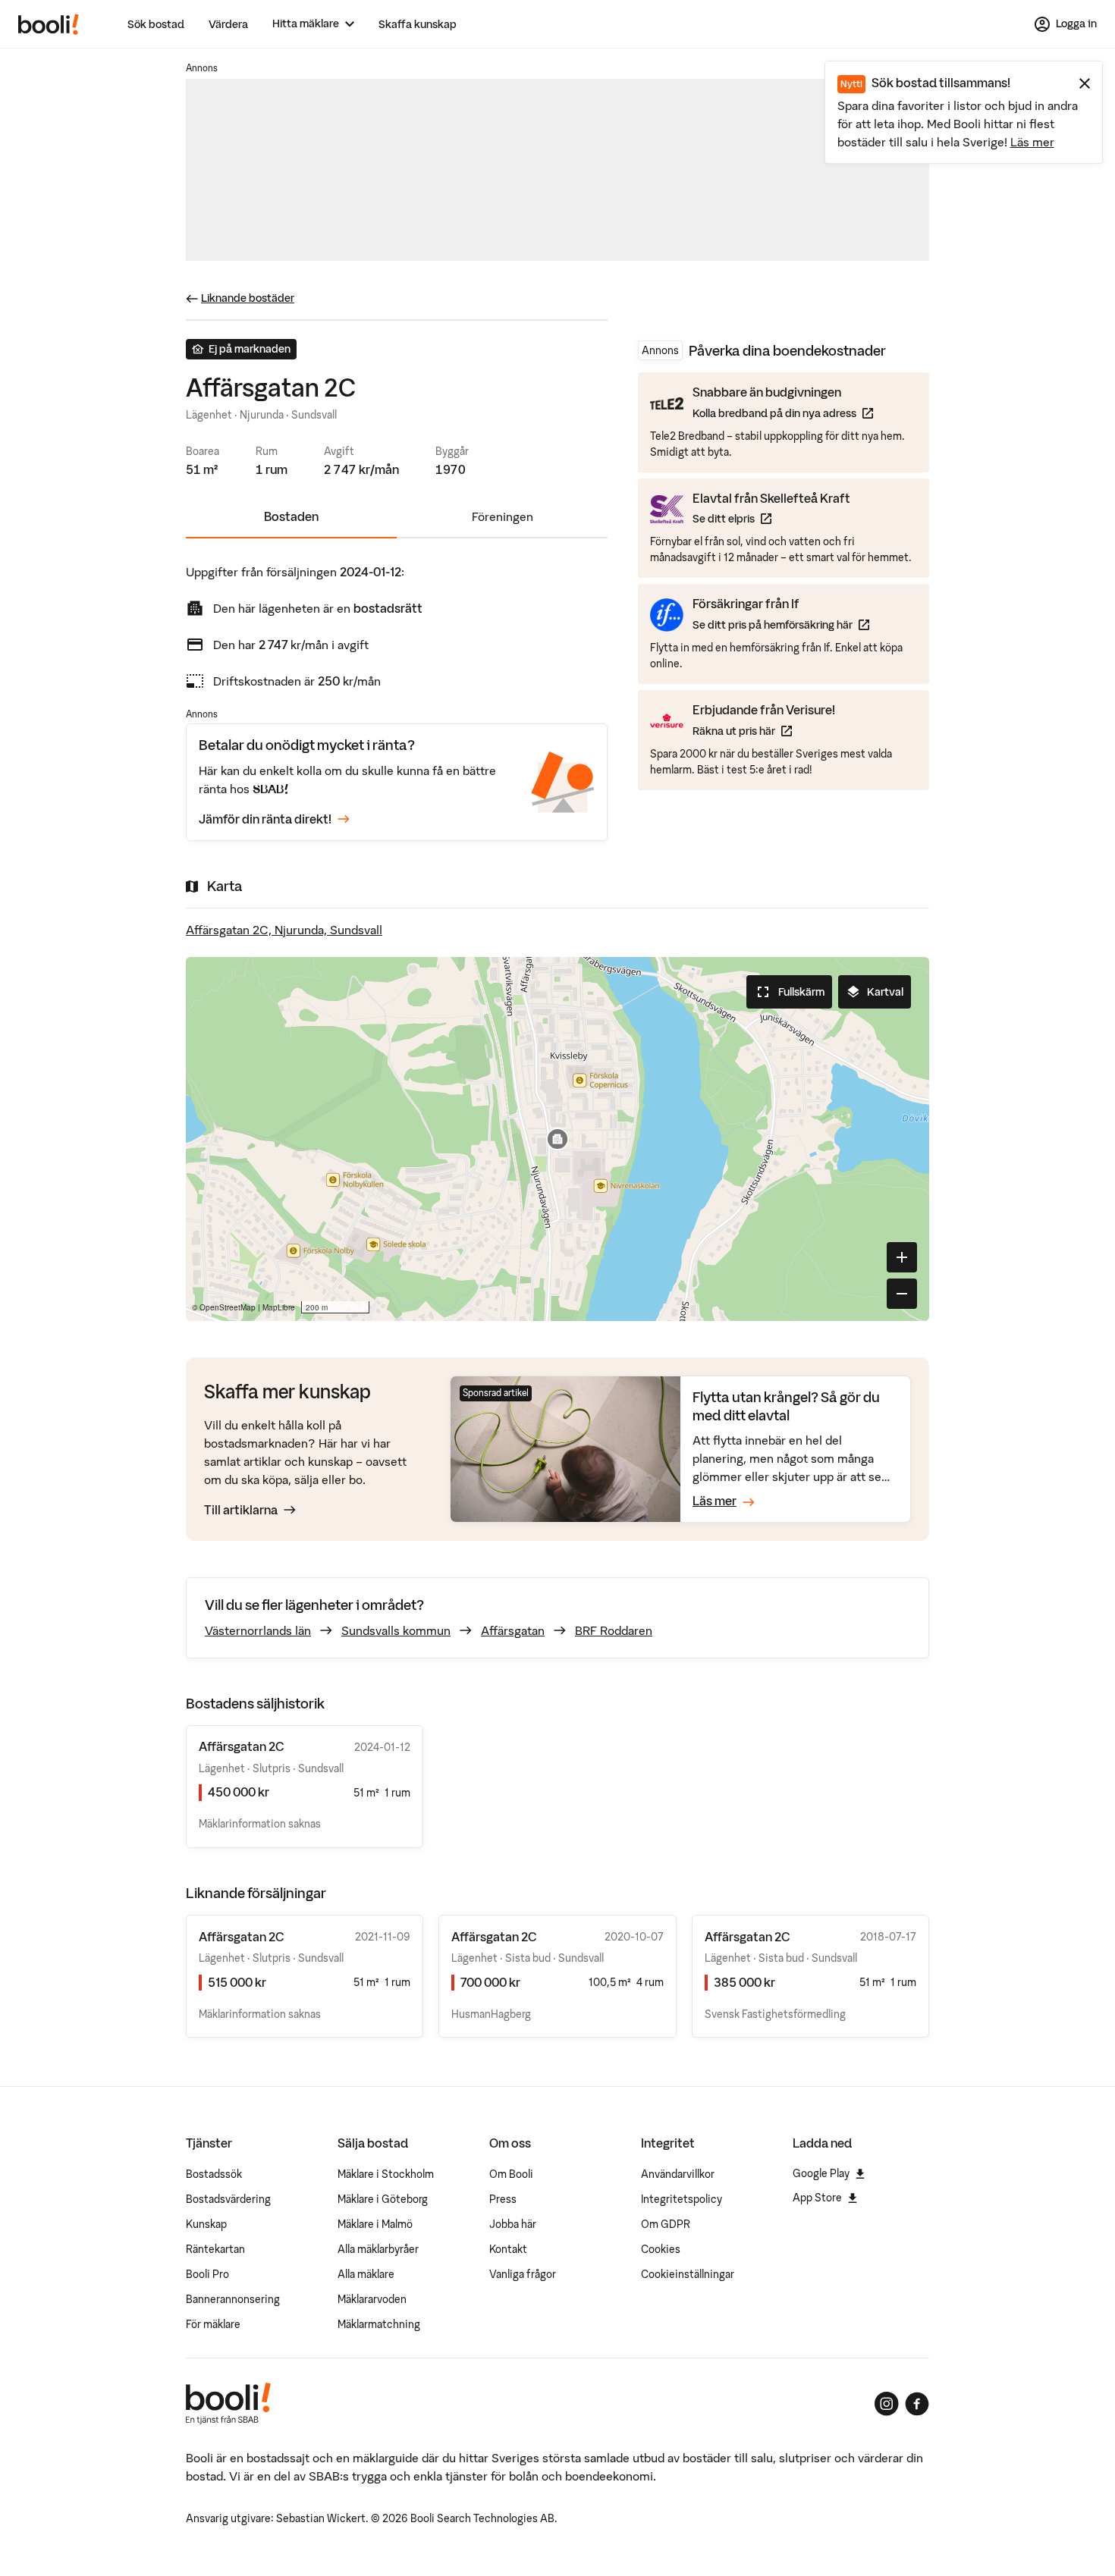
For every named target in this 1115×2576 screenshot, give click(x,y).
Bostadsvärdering (228, 2199)
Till (241, 1510)
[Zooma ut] (902, 1294)
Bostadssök (214, 2174)
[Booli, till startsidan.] (49, 24)
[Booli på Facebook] (917, 2404)
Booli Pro (207, 2274)
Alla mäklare (366, 2274)
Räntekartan (215, 2249)
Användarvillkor (678, 2174)
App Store (817, 2198)
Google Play (821, 2173)
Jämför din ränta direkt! (265, 819)
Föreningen (503, 516)
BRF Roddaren (614, 1630)
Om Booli (511, 2174)
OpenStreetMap (228, 1307)
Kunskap (206, 2224)
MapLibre (279, 1307)
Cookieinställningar (688, 2274)
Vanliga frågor (523, 2274)
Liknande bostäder (248, 298)
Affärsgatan (513, 1630)
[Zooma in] (902, 1257)
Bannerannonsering (233, 2299)
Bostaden (291, 516)
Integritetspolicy (682, 2199)
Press (503, 2199)
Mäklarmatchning (379, 2324)
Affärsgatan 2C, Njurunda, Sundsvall (284, 930)
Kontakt (508, 2249)
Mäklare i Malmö (375, 2224)
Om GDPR (666, 2224)
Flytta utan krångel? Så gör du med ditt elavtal (786, 1406)
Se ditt (771, 518)
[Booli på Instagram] (887, 2404)
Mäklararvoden (372, 2299)
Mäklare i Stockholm (386, 2174)
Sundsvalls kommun (396, 1630)
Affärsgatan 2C (242, 1937)
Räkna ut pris (764, 730)
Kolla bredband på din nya (783, 413)
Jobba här (513, 2224)
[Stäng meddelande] (1085, 83)
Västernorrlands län (258, 1630)
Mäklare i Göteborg (383, 2199)
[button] (557, 1139)
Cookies (661, 2249)
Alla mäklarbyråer (378, 2249)
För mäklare (213, 2324)
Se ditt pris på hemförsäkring (781, 624)
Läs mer (1032, 142)
